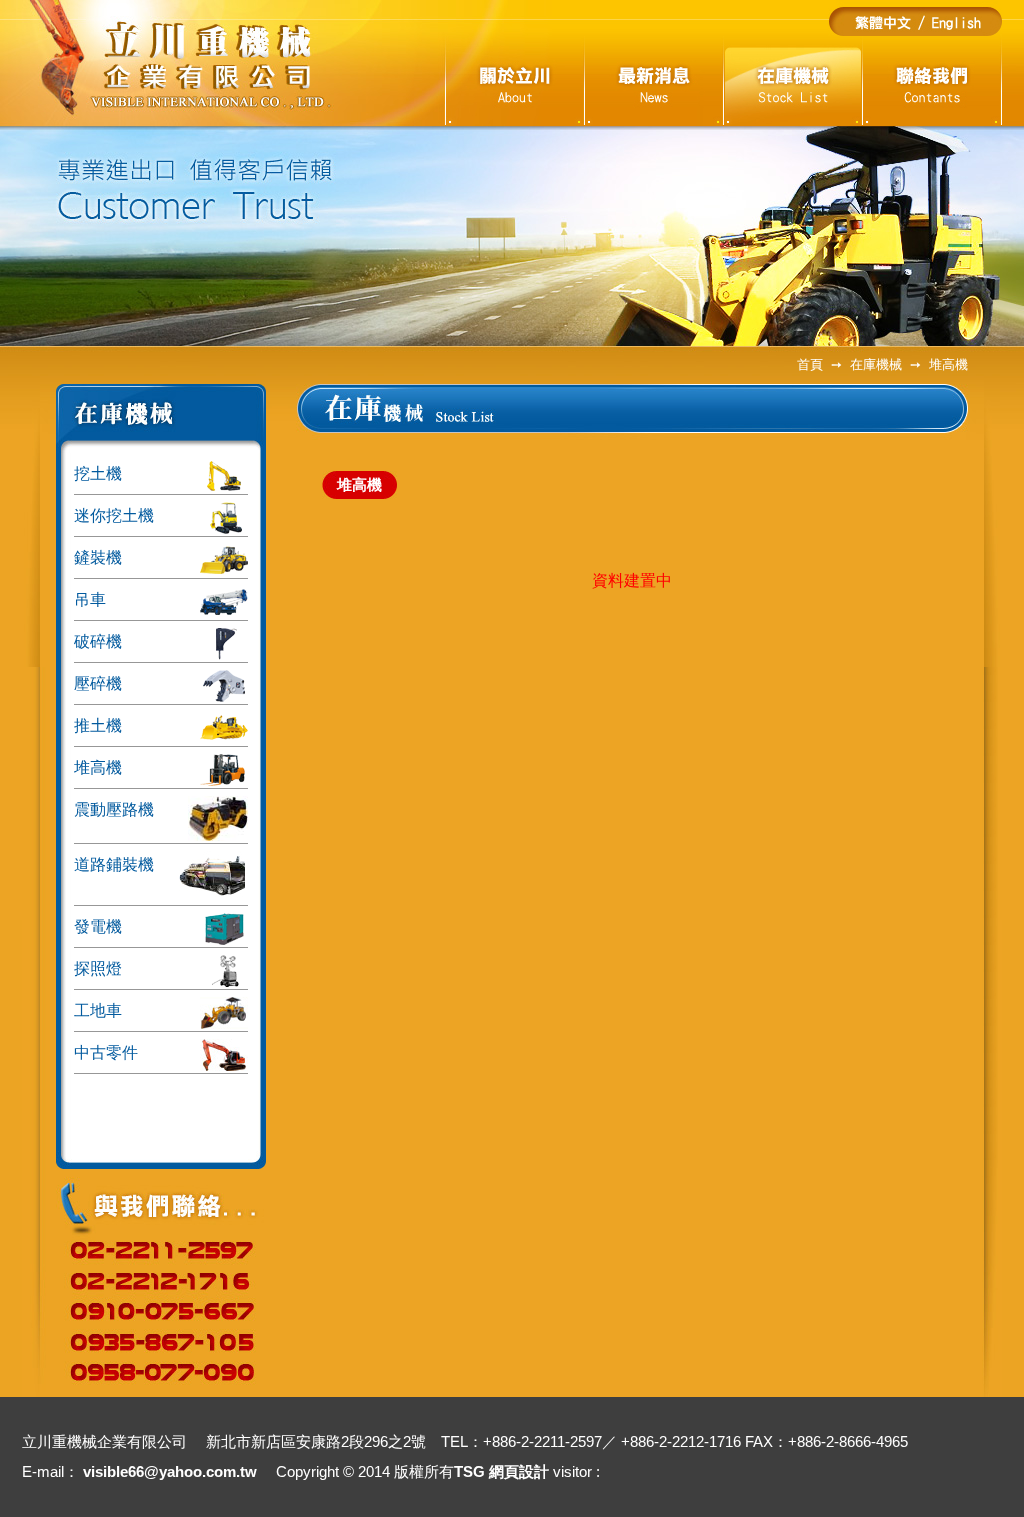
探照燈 (98, 968)
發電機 (98, 926)
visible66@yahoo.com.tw (170, 1472)
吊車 (90, 599)
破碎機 (98, 641)
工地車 (98, 1010)
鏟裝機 (98, 557)
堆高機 (98, 767)
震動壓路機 (114, 809)
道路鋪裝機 (114, 864)
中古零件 (106, 1052)
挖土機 (98, 473)
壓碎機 (98, 683)
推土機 (98, 725)
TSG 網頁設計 (501, 1472)
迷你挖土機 (114, 515)
